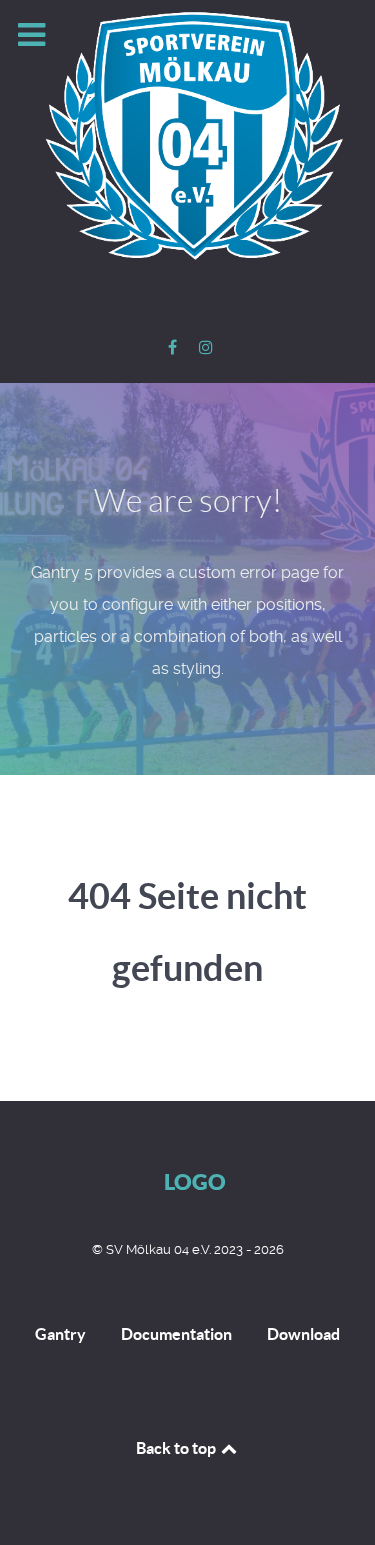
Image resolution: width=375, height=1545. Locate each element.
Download (303, 1334)
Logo (195, 1181)
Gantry (60, 1334)
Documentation (176, 1334)
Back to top (177, 1448)
